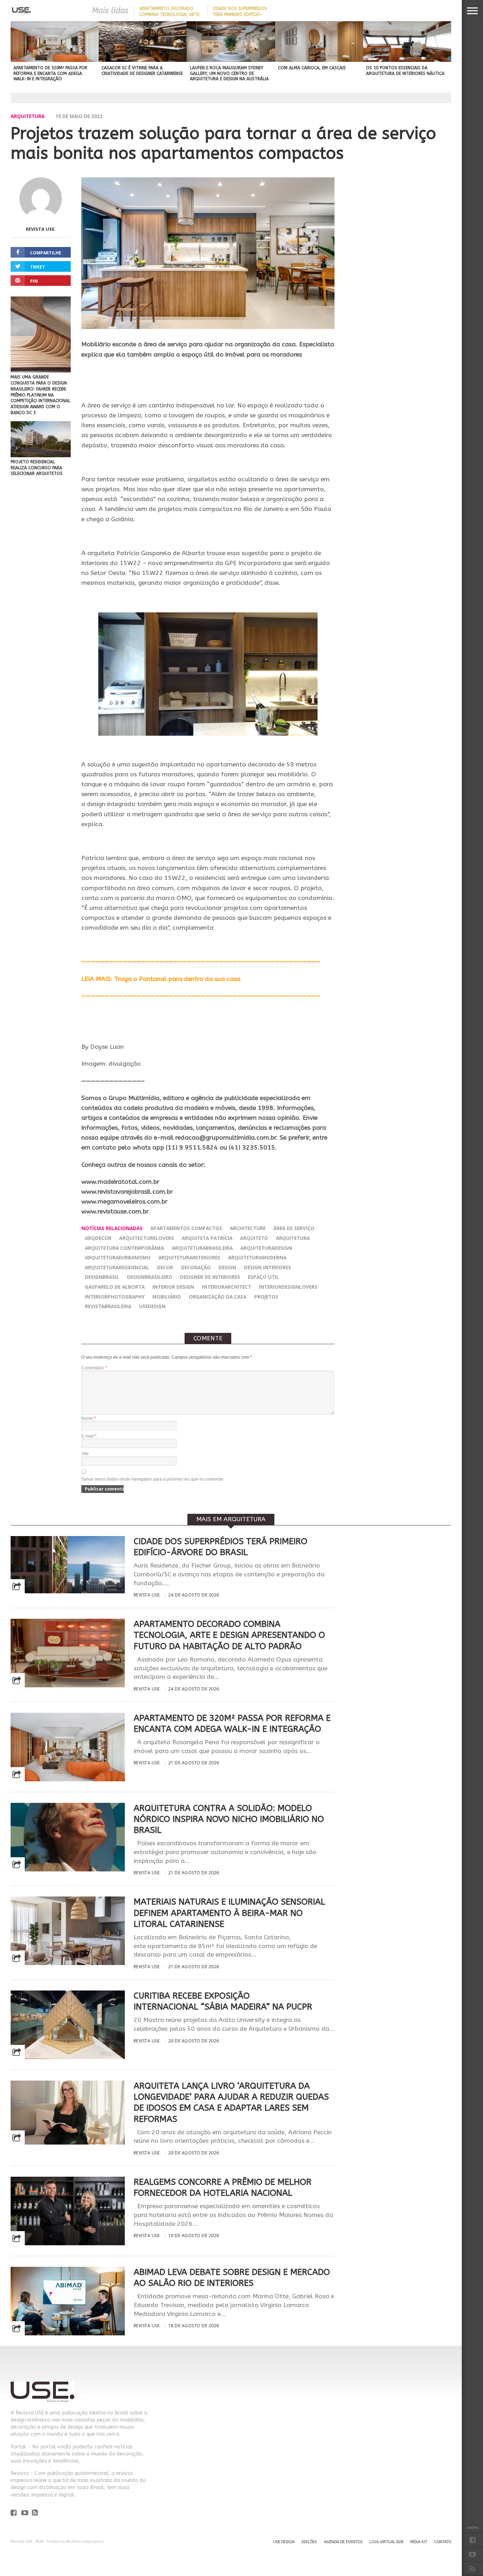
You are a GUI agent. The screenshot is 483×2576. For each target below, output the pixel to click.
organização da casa (218, 1297)
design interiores (267, 1267)
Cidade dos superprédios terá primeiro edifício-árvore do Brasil (240, 14)
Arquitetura (28, 116)
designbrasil (102, 1277)
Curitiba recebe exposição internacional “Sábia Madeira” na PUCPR (223, 2001)
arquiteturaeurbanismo (118, 1257)
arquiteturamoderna (257, 1257)
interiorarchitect (226, 1287)
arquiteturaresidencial (117, 1267)
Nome (89, 1418)
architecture (248, 1228)
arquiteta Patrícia (207, 1238)
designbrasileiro (150, 1277)
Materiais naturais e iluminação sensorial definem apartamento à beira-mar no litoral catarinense (229, 1913)
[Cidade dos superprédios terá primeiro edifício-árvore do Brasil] (68, 1591)
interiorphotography (115, 1297)
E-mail (89, 1436)
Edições (309, 2542)
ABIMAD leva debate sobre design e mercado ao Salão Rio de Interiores (232, 2278)
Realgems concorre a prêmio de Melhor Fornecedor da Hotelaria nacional (223, 2187)
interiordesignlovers (288, 1287)
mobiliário (167, 1297)
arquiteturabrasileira (202, 1248)
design (227, 1267)
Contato (443, 2542)
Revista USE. (41, 229)
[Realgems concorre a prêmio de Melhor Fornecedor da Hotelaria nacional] (68, 2243)
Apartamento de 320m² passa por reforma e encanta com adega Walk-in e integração (232, 1724)
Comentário (94, 1368)
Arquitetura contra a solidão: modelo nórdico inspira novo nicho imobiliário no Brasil (229, 1819)
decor (165, 1267)
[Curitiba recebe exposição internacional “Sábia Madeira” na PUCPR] (68, 2057)
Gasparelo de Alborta (115, 1287)
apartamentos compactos (186, 1228)
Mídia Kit (419, 2542)
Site (85, 1454)
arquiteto (254, 1238)
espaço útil (263, 1277)
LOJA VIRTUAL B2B (386, 2542)
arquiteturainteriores (189, 1257)
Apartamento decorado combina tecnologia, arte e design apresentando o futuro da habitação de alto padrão (229, 1635)
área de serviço (294, 1228)
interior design (173, 1287)
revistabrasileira (108, 1306)
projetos (266, 1297)
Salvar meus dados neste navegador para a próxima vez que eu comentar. (153, 1479)
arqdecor (98, 1238)
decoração (196, 1267)
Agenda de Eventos (343, 2542)
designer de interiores (210, 1277)
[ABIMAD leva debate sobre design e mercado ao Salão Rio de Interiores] (68, 2333)
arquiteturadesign (266, 1248)
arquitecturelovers (147, 1238)
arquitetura (293, 1238)
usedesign (152, 1306)
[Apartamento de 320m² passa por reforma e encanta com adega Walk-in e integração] (68, 1779)
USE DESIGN (284, 2542)
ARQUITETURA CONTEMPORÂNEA (124, 1248)
